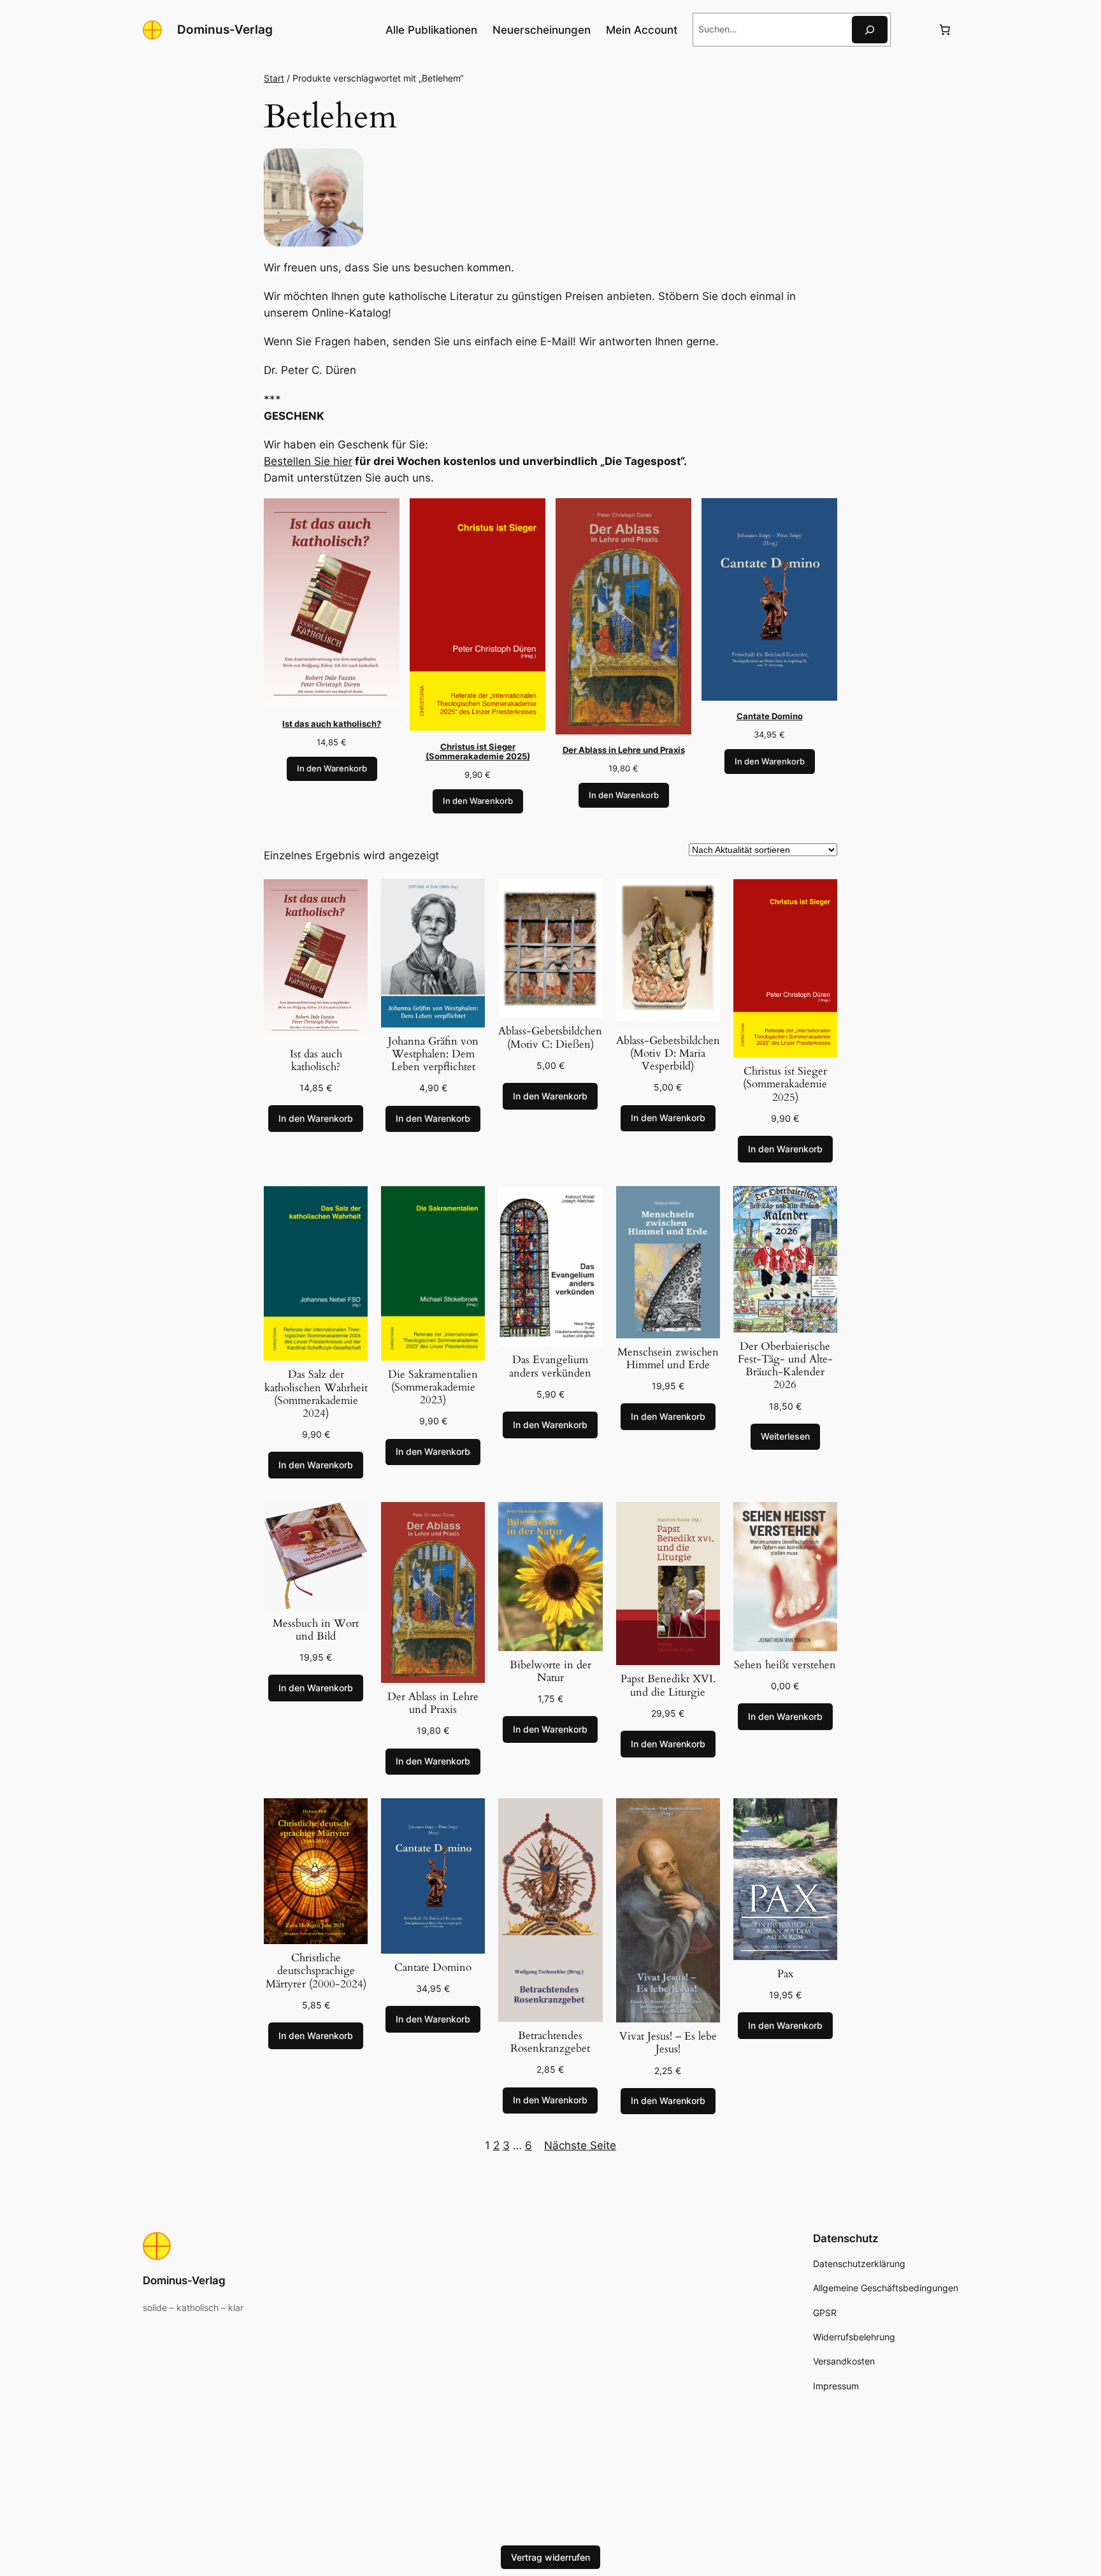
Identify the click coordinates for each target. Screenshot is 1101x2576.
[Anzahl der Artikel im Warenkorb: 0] (945, 30)
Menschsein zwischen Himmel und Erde (668, 1359)
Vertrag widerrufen (550, 2557)
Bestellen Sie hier (308, 461)
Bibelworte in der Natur (550, 1671)
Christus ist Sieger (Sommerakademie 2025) (785, 1084)
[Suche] (870, 30)
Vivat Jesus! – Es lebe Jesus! (668, 2043)
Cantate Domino (433, 1968)
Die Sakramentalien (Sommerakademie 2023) (433, 1387)
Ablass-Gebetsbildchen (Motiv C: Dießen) (550, 1038)
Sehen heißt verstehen (785, 1665)
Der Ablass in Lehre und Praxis (433, 1703)
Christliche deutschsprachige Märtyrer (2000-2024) (316, 1971)
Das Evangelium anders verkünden (550, 1366)
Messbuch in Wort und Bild (316, 1630)
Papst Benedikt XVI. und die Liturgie (668, 1685)
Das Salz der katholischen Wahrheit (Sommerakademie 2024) (316, 1394)
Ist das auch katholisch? (316, 1061)
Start (274, 78)
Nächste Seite (580, 2145)
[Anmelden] (914, 30)
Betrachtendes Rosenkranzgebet (550, 2042)
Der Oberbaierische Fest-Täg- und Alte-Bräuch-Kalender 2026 (785, 1366)
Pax (785, 1974)
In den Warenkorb (332, 769)
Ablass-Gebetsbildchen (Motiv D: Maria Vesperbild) (668, 1054)
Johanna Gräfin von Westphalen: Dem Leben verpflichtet (433, 1054)
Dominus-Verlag (225, 29)
